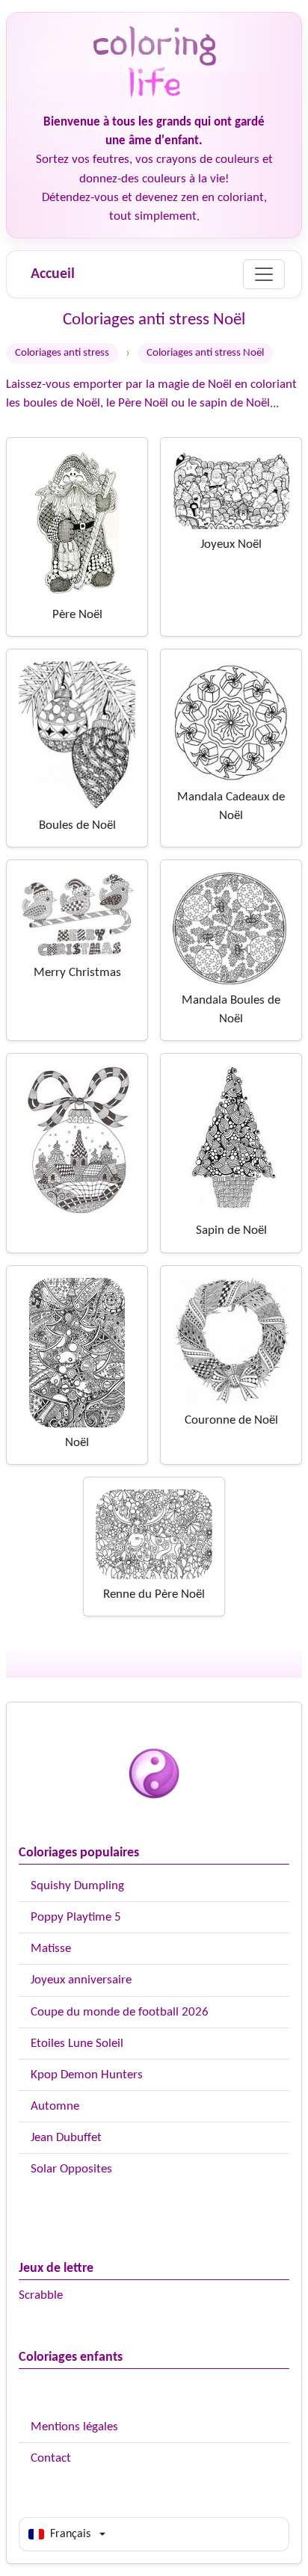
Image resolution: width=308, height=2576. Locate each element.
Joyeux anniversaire (81, 1980)
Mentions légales (74, 2427)
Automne (55, 2106)
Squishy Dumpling (77, 1886)
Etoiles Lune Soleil (77, 2044)
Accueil (53, 274)
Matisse (51, 1949)
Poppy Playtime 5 (76, 1917)
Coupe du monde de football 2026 (120, 2012)
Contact (51, 2458)
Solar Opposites (71, 2169)
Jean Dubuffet (66, 2138)
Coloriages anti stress (62, 353)
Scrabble (41, 2295)
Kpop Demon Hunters (87, 2075)
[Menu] (264, 274)
